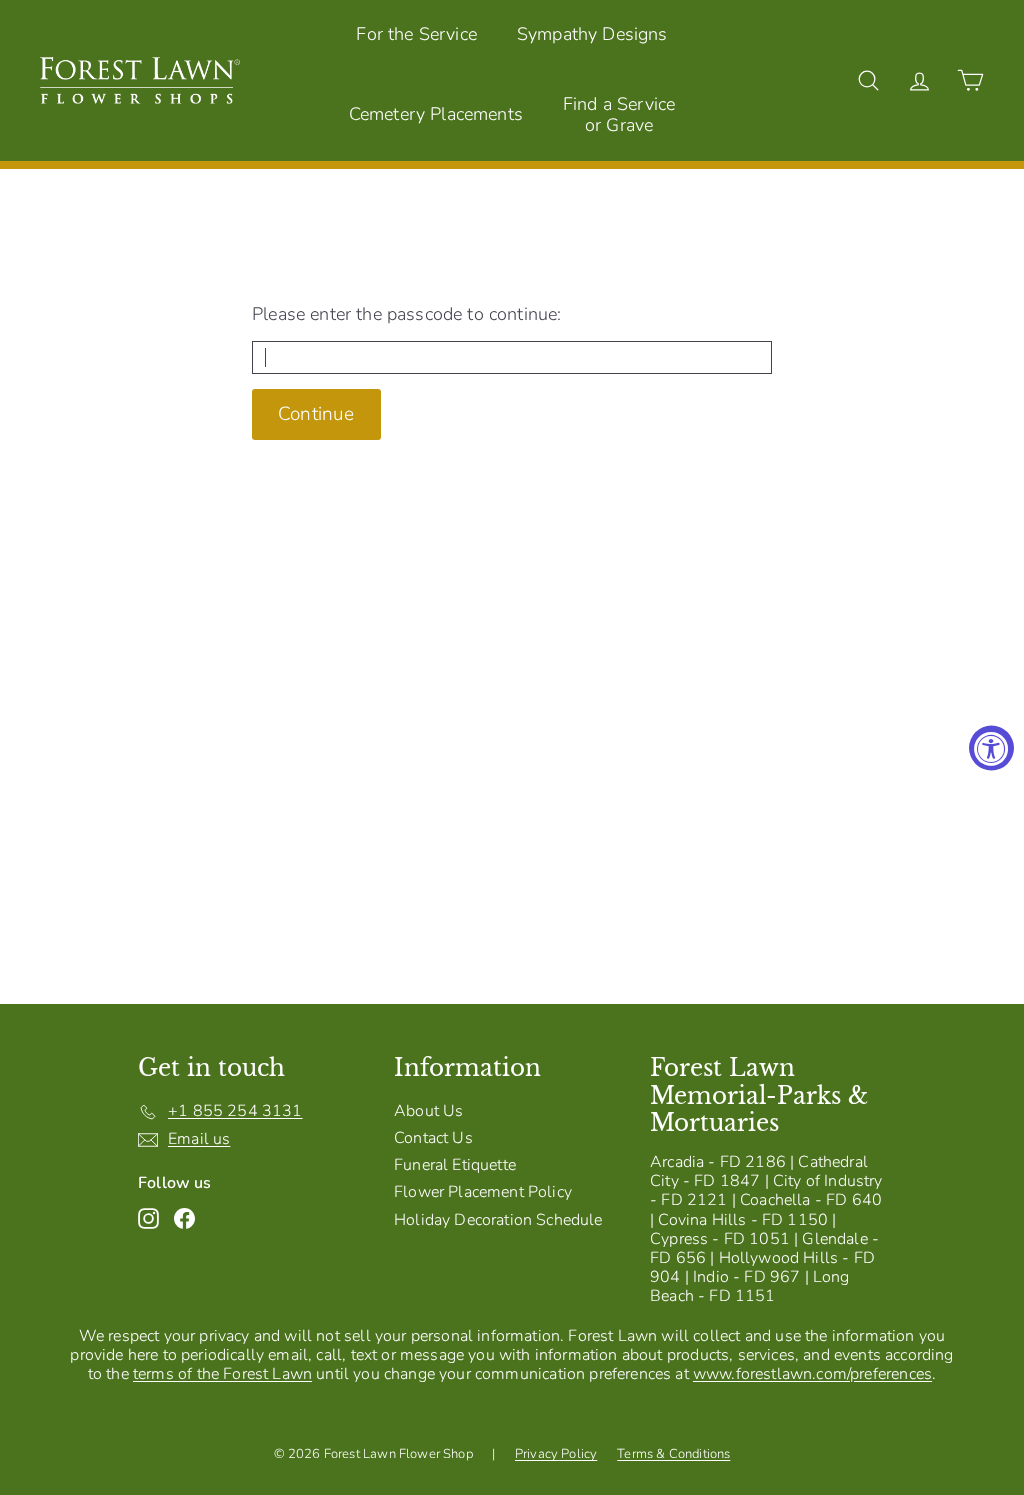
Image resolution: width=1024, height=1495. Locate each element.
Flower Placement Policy (483, 1192)
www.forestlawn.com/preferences (812, 1374)
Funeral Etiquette (455, 1165)
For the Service (416, 34)
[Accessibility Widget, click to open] (991, 747)
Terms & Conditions (673, 1454)
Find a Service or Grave (619, 115)
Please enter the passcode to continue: (406, 315)
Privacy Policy (556, 1454)
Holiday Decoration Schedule (498, 1220)
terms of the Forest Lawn (222, 1374)
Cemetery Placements (436, 114)
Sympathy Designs (592, 34)
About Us (428, 1111)
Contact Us (433, 1138)
